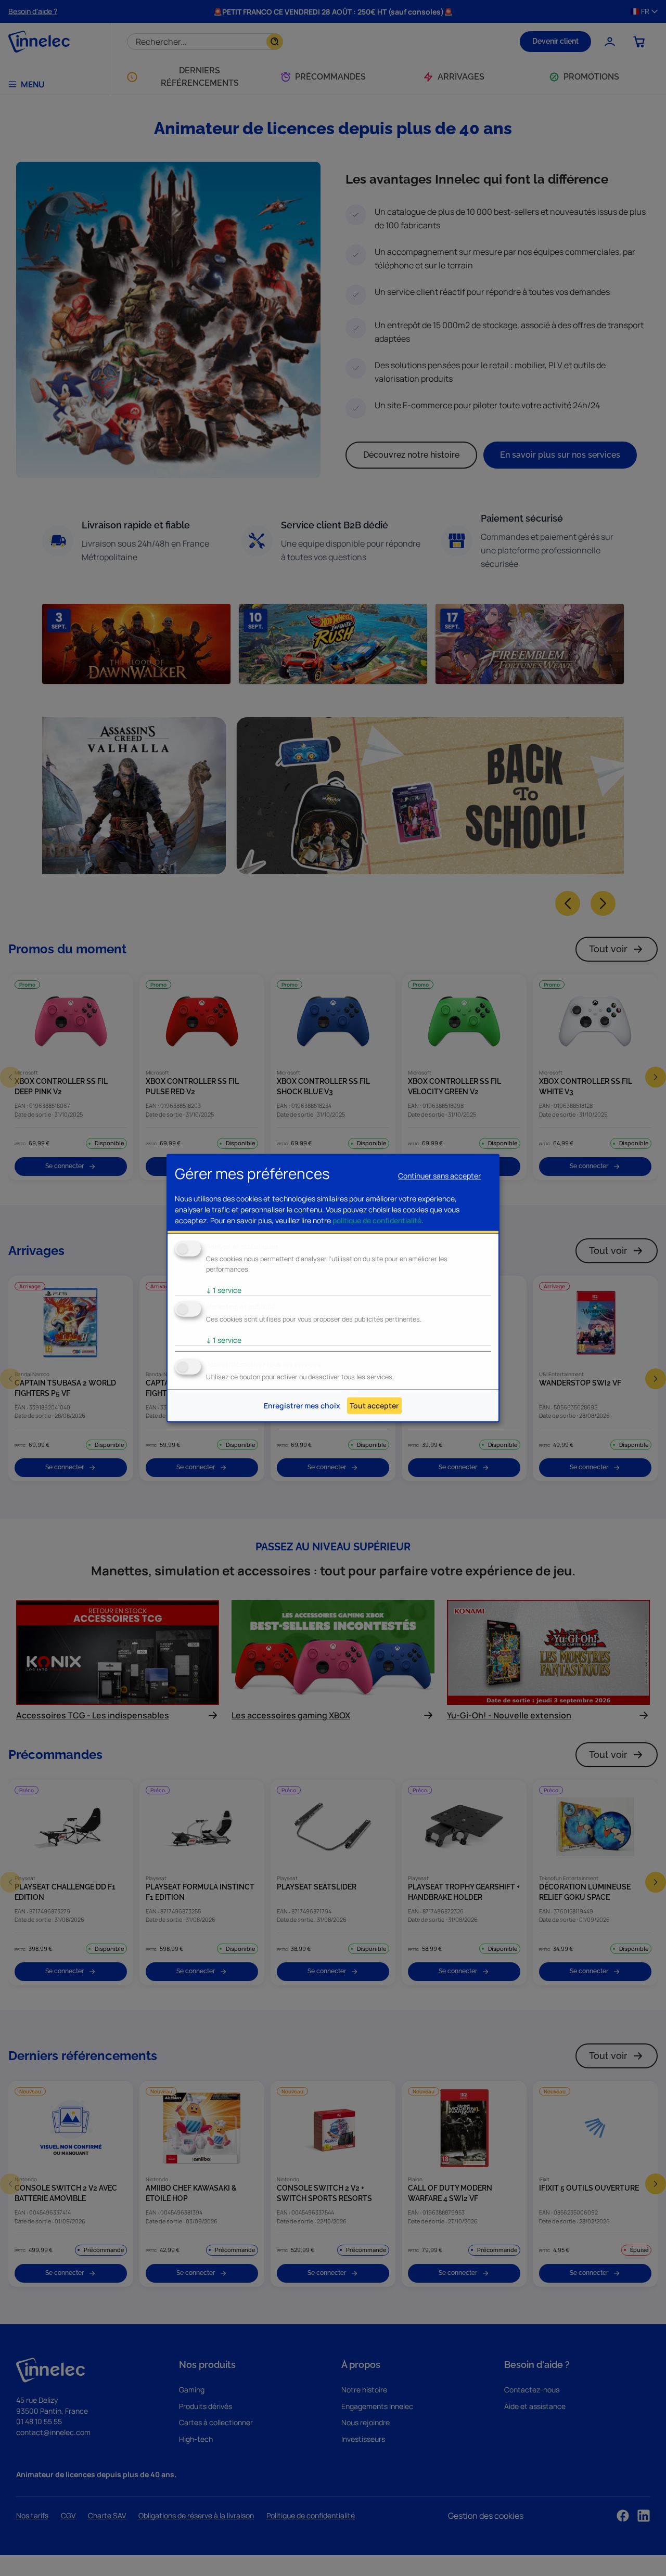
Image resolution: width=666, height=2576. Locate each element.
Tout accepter (374, 1406)
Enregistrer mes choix (302, 1406)
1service (224, 1290)
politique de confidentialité (377, 1220)
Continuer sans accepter (439, 1176)
